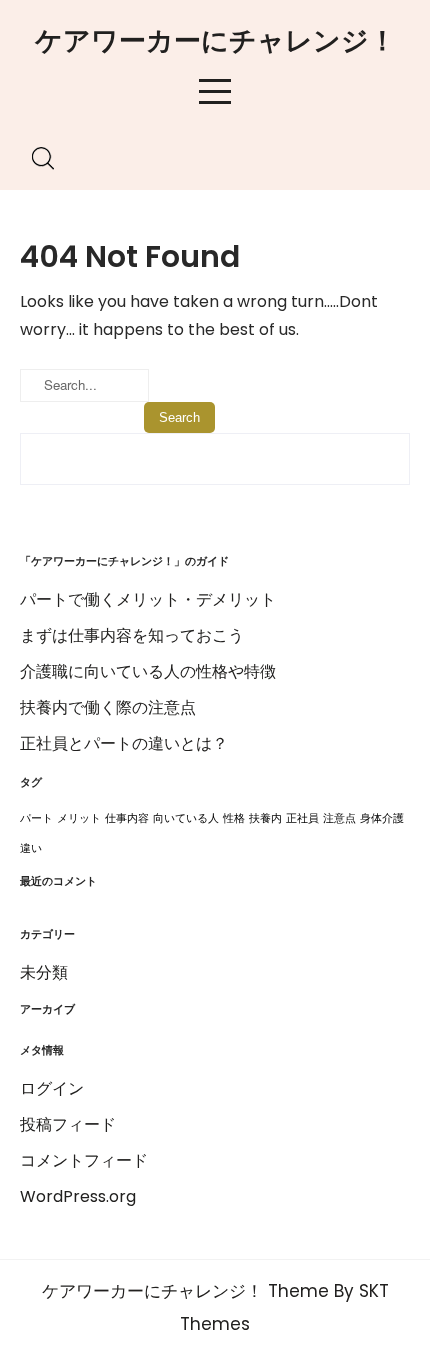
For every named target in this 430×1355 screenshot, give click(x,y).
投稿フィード (68, 1124)
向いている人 (186, 818)
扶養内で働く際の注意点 (108, 707)
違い (31, 848)
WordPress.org (78, 1196)
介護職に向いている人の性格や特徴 (148, 671)
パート (36, 818)
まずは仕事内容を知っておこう (132, 635)
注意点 (339, 818)
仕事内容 (127, 818)
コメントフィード (84, 1160)
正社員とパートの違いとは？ (124, 743)
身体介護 (382, 818)
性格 (234, 818)
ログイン (52, 1088)
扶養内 (265, 818)
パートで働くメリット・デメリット (148, 599)
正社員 (302, 818)
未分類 (44, 972)
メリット (79, 818)
